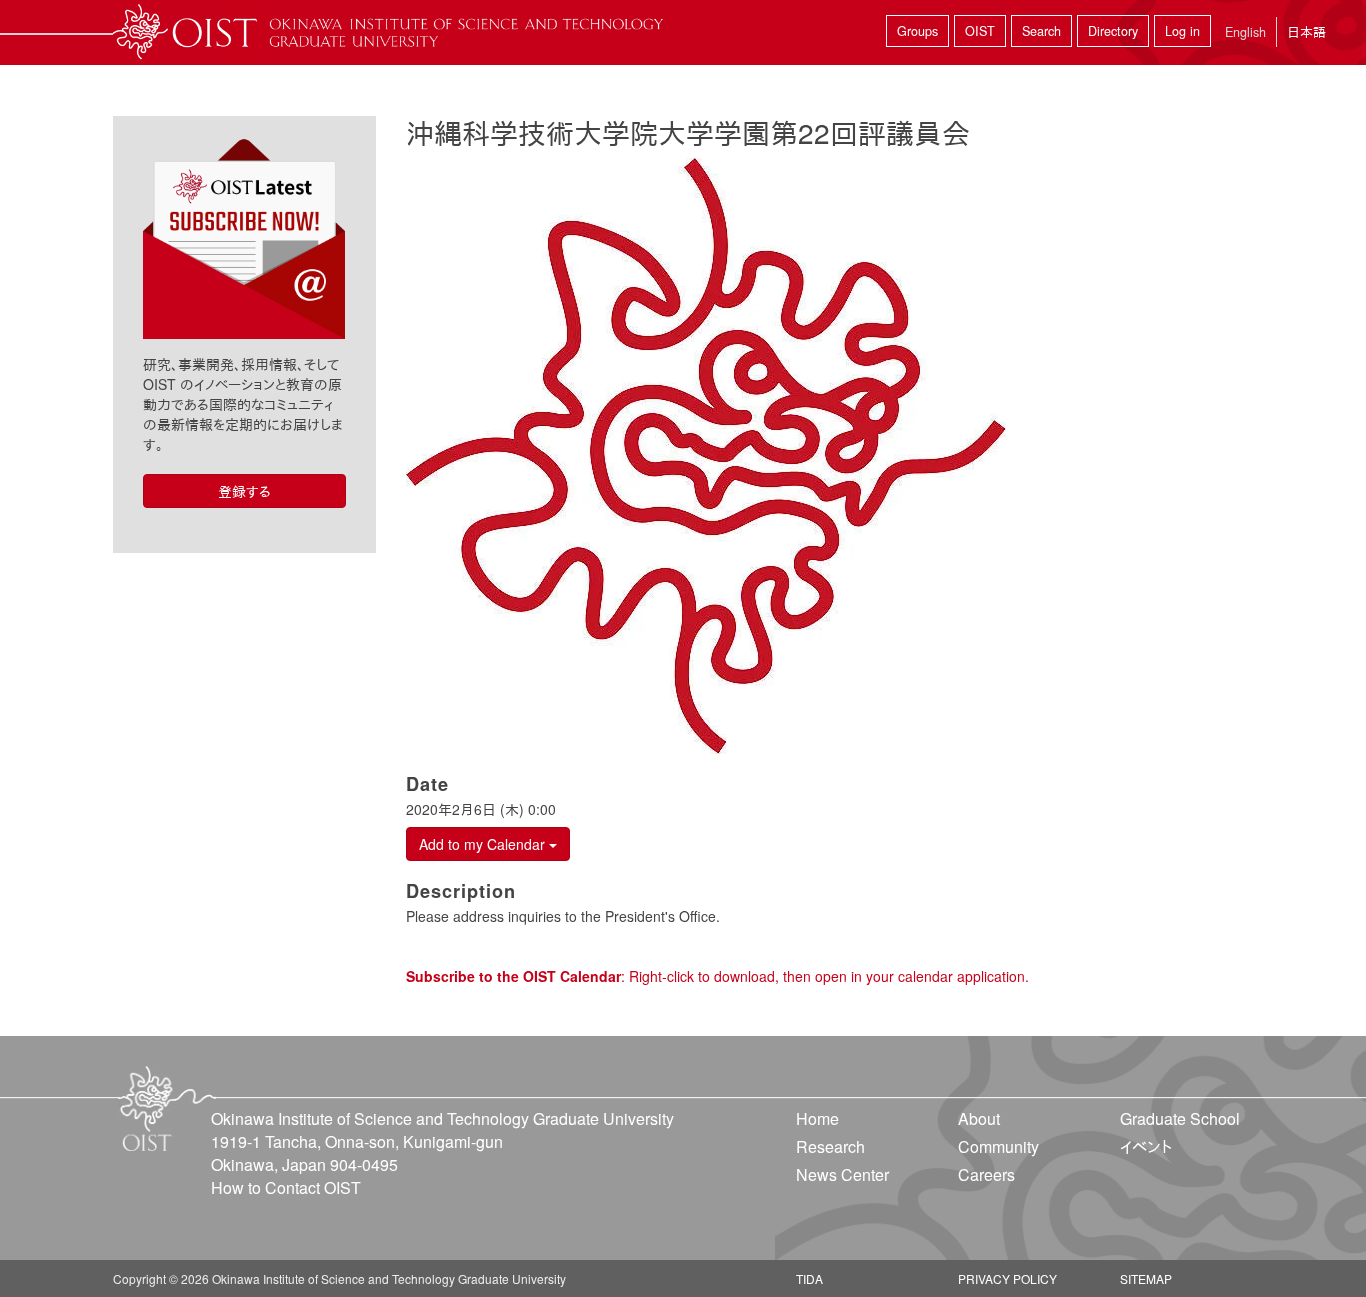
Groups (917, 31)
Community (998, 1146)
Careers (986, 1174)
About (979, 1118)
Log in (1182, 31)
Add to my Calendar (484, 844)
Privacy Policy (1007, 1278)
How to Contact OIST (286, 1187)
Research (830, 1146)
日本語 (1306, 31)
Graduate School (1180, 1118)
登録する (244, 491)
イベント (1146, 1146)
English (1245, 32)
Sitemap (1146, 1278)
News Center (842, 1174)
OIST (980, 31)
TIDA (809, 1278)
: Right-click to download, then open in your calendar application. (717, 976)
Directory (1113, 31)
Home (817, 1118)
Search (1041, 31)
